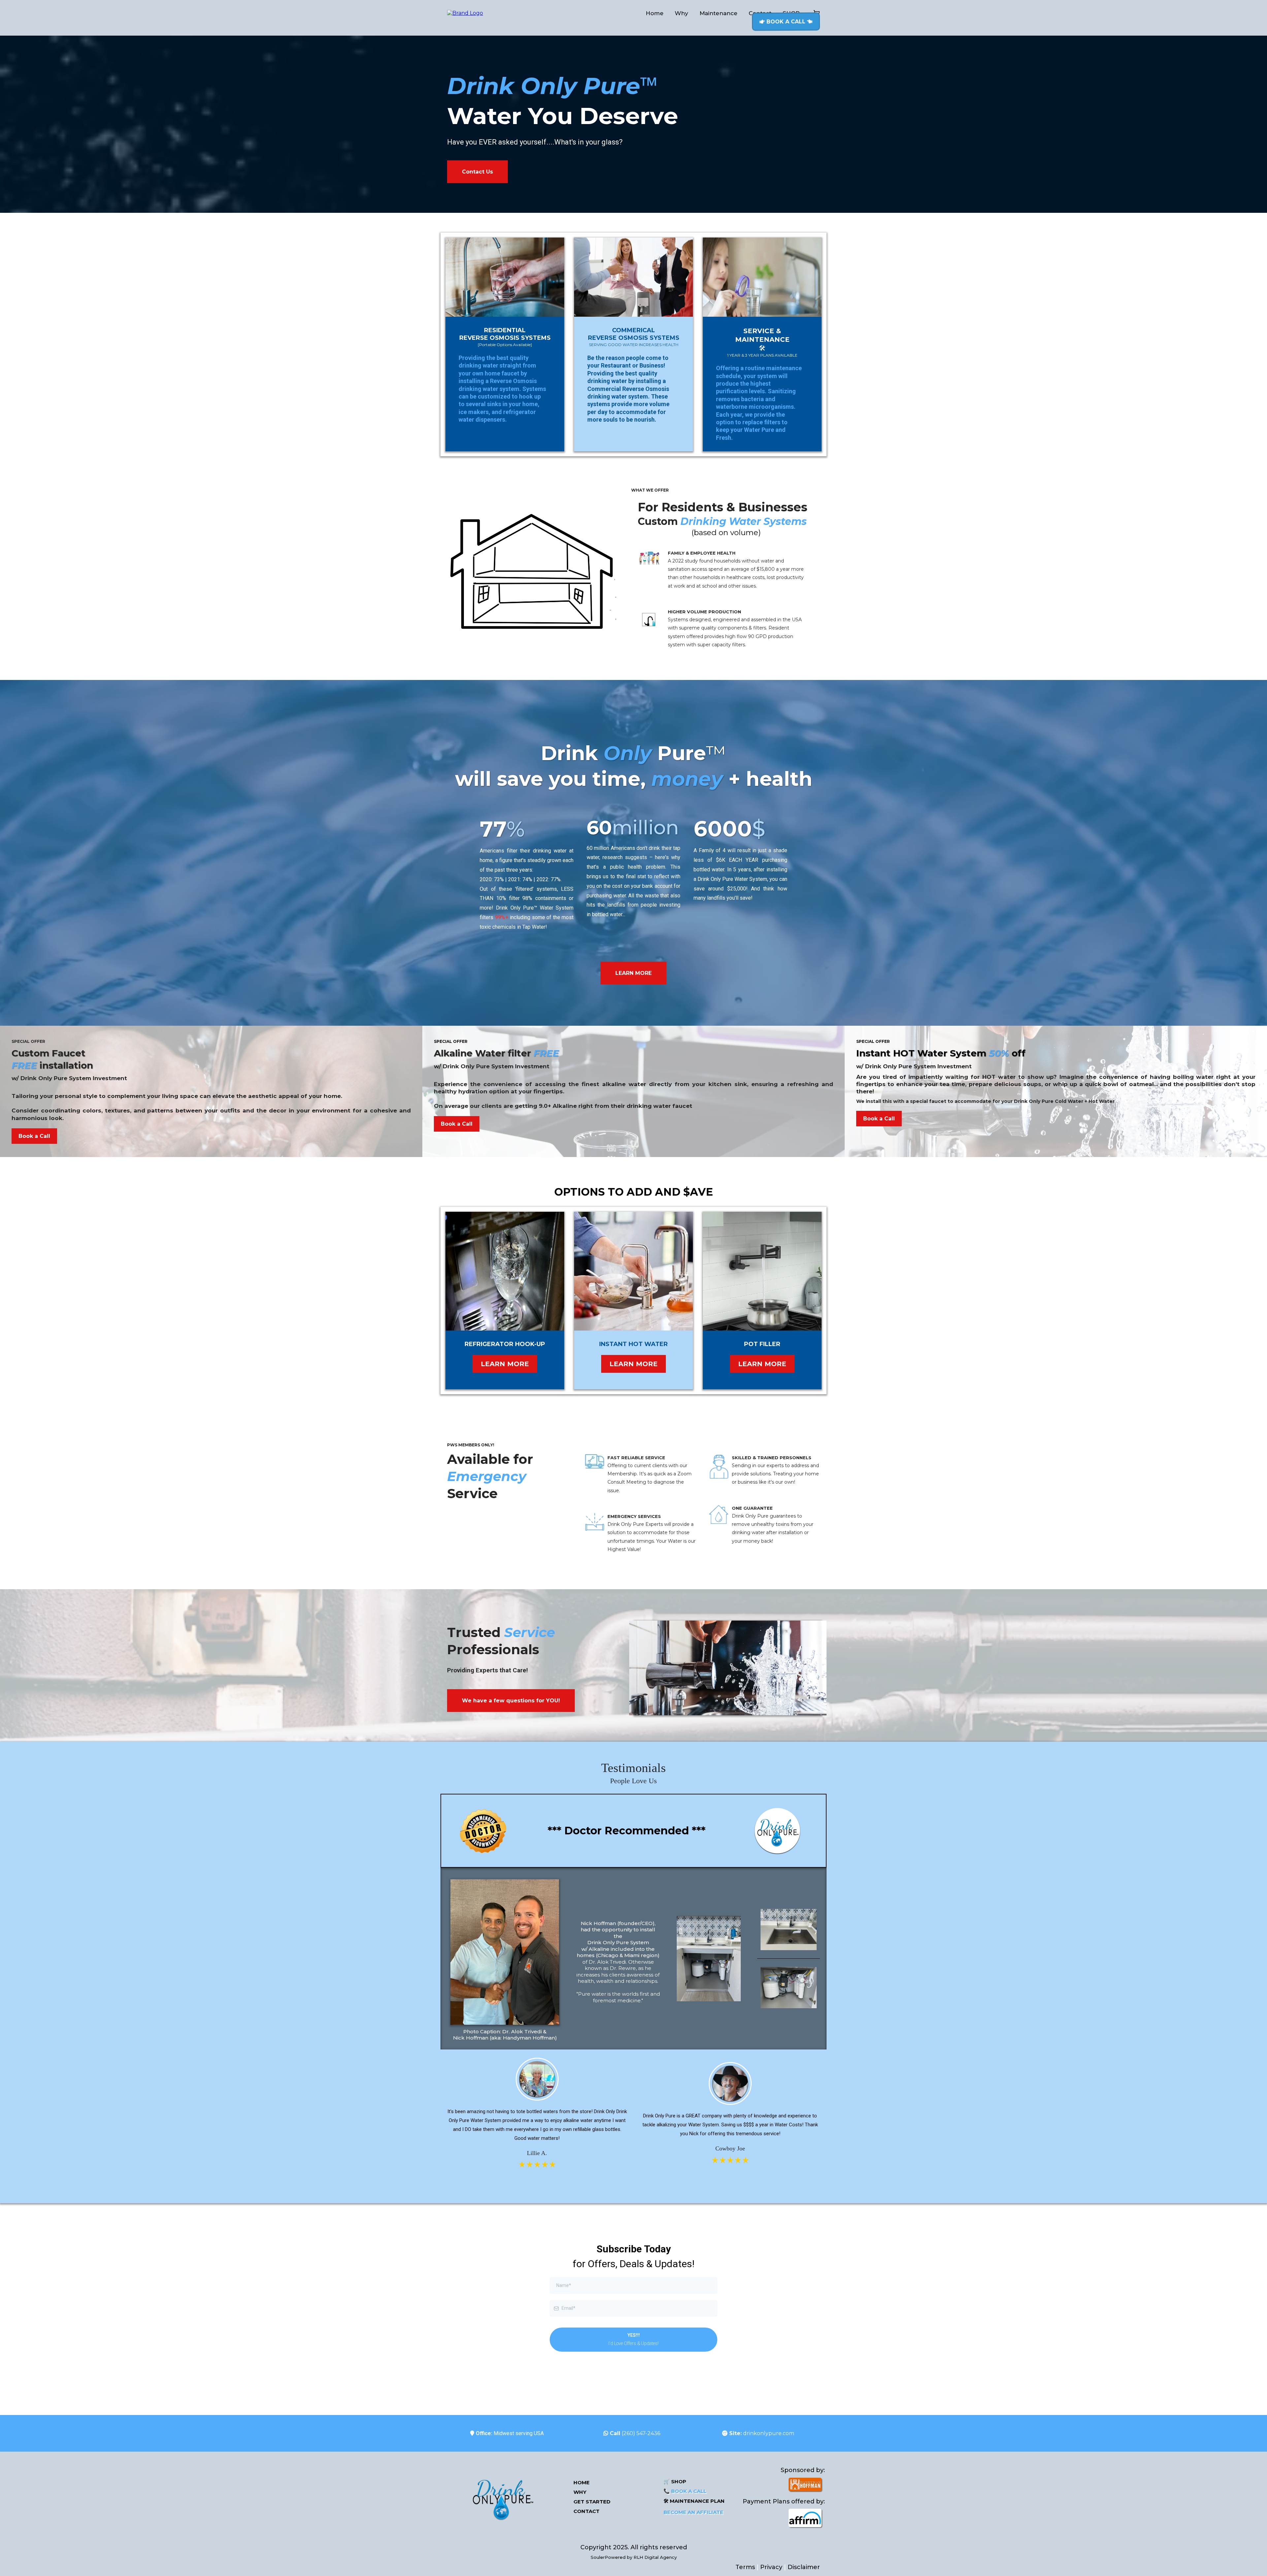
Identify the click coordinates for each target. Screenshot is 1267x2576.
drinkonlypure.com (769, 2433)
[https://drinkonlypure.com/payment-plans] (783, 2518)
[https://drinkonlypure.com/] (502, 2497)
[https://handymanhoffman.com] (783, 2484)
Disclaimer (804, 2567)
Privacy (771, 2567)
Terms (746, 2567)
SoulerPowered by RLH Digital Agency (634, 2557)
